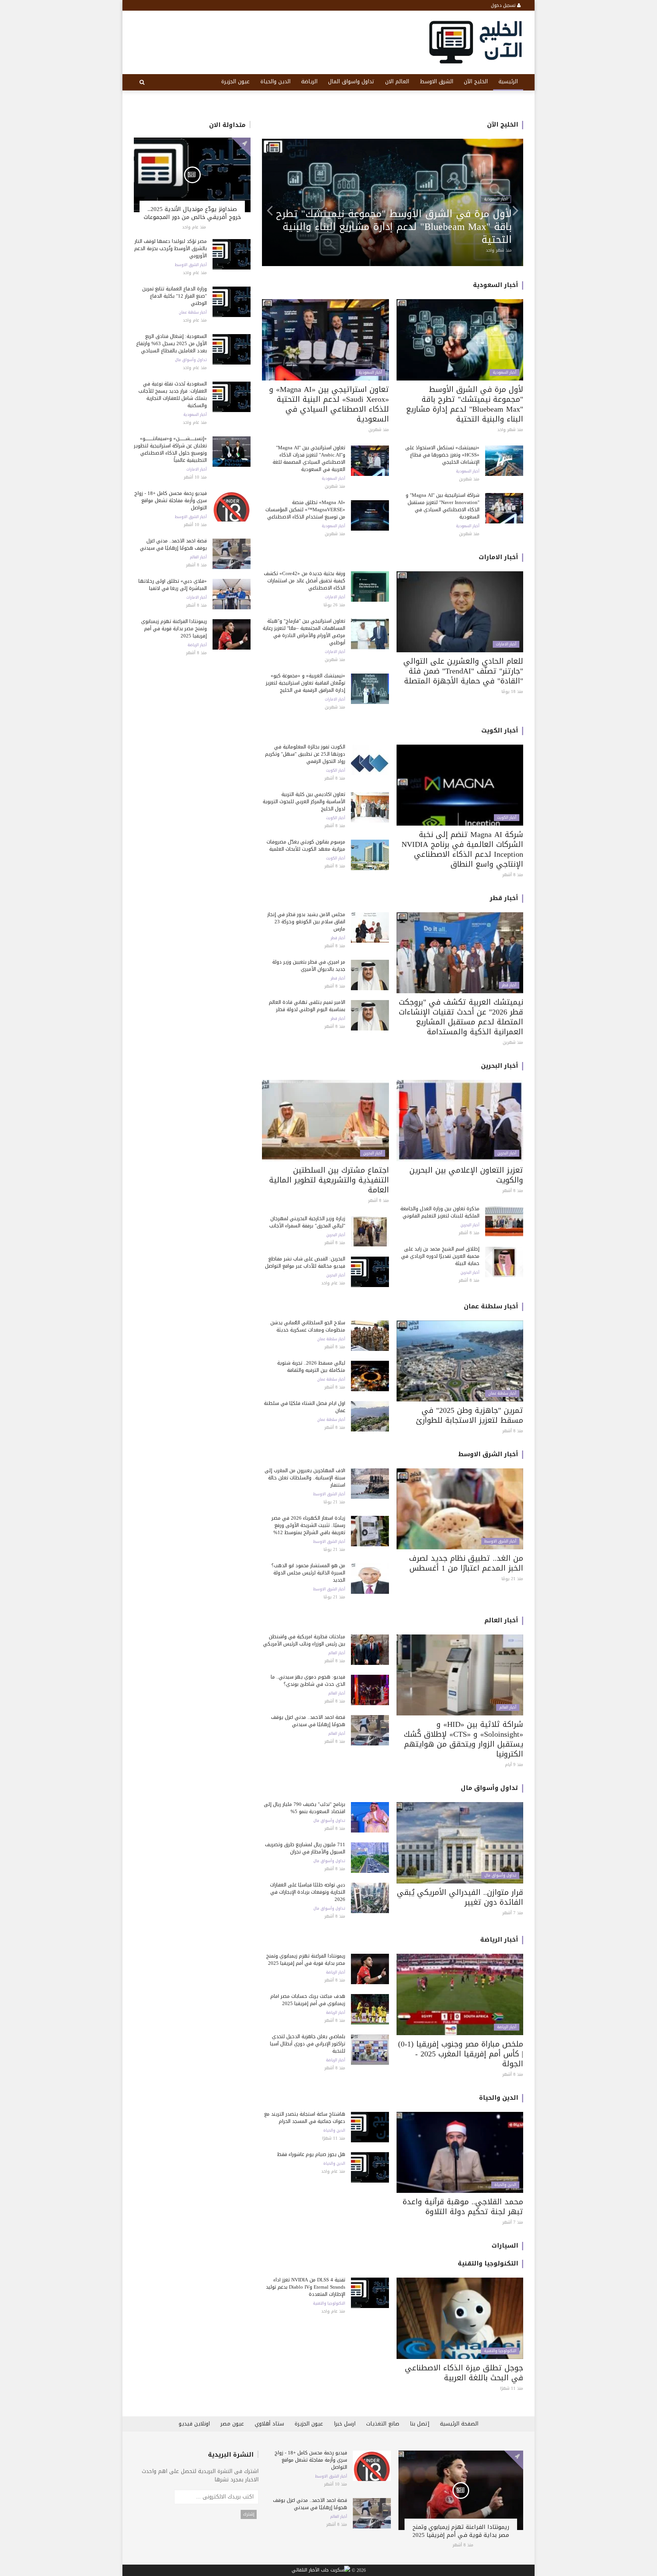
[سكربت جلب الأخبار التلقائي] (321, 2571)
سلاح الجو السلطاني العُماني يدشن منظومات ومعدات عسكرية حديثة (308, 1326)
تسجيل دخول (504, 5)
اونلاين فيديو (194, 2424)
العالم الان (397, 82)
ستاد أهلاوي (269, 2424)
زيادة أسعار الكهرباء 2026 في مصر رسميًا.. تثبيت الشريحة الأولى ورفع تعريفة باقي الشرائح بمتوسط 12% (308, 1525)
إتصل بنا (420, 2424)
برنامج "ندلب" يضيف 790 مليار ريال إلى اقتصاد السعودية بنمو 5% (305, 1808)
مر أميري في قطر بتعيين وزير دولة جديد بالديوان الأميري (309, 965)
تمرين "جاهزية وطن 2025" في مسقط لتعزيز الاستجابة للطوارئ (470, 1415)
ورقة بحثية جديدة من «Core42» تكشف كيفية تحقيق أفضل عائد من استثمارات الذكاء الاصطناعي (305, 581)
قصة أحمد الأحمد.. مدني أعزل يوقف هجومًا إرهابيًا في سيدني (173, 544)
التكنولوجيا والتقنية (488, 2263)
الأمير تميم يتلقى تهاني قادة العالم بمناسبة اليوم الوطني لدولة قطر (307, 1006)
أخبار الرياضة (197, 645)
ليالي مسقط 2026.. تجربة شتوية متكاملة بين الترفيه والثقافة (311, 1366)
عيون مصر (232, 2424)
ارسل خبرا (345, 2424)
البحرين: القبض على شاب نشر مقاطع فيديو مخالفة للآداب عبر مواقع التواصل (305, 1262)
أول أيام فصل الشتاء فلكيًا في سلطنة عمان (305, 1407)
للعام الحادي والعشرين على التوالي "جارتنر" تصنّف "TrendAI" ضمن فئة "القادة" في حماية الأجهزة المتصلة (463, 671)
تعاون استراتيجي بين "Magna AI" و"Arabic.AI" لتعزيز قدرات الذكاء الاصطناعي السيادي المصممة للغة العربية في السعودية (309, 458)
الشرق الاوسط (436, 82)
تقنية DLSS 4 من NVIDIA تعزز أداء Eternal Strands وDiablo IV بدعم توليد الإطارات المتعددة (305, 2287)
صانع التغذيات (383, 2424)
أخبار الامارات (197, 469)
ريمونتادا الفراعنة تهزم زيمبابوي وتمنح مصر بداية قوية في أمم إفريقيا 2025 (174, 629)
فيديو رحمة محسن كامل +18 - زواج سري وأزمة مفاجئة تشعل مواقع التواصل (171, 500)
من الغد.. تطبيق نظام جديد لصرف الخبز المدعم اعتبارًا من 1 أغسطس (466, 1563)
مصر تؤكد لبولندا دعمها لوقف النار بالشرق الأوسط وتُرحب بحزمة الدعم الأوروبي (171, 248)
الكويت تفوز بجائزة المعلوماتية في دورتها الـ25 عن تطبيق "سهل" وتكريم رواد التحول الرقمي (305, 754)
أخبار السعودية (195, 415)
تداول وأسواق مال (191, 360)
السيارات (505, 2245)
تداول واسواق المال (351, 82)
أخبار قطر (504, 898)
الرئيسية (508, 82)
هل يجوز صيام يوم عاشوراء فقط (311, 2154)
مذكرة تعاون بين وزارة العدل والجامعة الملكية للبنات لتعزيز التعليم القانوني (440, 1212)
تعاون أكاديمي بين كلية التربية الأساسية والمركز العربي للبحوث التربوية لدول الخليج (304, 801)
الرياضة (309, 82)
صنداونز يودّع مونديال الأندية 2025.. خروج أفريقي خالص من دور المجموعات (192, 213)
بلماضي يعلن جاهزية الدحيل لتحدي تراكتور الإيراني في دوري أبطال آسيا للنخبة (308, 2044)
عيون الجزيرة (236, 82)
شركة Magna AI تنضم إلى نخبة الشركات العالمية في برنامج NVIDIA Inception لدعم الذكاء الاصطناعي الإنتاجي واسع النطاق (462, 849)
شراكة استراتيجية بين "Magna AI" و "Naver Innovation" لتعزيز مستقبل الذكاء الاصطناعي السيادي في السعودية (443, 506)
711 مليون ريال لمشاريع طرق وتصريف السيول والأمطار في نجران (305, 1848)
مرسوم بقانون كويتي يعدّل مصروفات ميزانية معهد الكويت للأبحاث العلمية (306, 845)
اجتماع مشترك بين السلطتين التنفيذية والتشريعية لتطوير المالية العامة (329, 1180)
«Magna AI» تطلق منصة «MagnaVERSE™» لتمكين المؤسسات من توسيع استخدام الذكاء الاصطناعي (305, 510)
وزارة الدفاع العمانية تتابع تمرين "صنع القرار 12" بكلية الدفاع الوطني (175, 296)
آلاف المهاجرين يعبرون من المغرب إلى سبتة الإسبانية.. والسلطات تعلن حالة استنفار (305, 1478)
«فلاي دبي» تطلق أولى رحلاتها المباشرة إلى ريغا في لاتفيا (173, 585)
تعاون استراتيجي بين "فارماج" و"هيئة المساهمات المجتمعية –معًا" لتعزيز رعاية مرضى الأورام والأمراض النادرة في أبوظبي (398, 227)
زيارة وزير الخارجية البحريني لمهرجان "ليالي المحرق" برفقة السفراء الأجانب (307, 1222)
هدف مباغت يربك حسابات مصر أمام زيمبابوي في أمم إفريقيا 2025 (308, 2000)
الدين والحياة (275, 82)
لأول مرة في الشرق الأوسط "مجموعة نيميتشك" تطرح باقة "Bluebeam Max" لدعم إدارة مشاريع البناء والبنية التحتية (465, 404)
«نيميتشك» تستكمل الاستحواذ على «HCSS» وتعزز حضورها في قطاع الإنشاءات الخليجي (442, 455)
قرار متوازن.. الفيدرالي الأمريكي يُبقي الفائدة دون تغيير (460, 1897)
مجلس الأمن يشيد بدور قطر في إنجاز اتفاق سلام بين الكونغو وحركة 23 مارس (306, 922)
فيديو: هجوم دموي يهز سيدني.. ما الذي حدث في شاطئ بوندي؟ (308, 1680)
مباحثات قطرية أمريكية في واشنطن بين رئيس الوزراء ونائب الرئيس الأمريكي (304, 1640)
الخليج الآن (476, 82)
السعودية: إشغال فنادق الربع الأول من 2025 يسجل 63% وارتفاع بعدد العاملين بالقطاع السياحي (171, 343)
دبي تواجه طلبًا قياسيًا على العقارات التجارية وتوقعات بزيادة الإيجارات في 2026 (308, 1892)
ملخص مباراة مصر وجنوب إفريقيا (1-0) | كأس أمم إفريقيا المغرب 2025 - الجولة (461, 2054)
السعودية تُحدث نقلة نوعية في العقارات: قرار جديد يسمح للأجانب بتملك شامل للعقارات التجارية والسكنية (173, 395)
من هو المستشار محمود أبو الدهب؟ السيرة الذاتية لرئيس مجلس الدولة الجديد (308, 1573)
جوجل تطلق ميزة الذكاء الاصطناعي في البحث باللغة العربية (464, 2373)
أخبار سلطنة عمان (193, 312)
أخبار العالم (198, 557)
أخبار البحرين (500, 1066)
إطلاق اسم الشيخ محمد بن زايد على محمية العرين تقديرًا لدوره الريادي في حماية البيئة (440, 1256)
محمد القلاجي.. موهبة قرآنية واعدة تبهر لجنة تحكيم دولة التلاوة (463, 2207)
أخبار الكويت (500, 730)
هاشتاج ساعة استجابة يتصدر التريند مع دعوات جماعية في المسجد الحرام (305, 2118)
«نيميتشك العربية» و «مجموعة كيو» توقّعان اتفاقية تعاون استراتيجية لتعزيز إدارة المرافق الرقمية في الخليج (305, 683)
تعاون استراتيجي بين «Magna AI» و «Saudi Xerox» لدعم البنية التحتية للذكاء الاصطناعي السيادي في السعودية (329, 404)
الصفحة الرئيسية (459, 2424)
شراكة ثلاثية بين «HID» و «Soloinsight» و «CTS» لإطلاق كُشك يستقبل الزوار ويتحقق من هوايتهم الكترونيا (463, 1739)
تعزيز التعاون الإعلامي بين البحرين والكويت (466, 1175)
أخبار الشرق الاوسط (191, 265)
